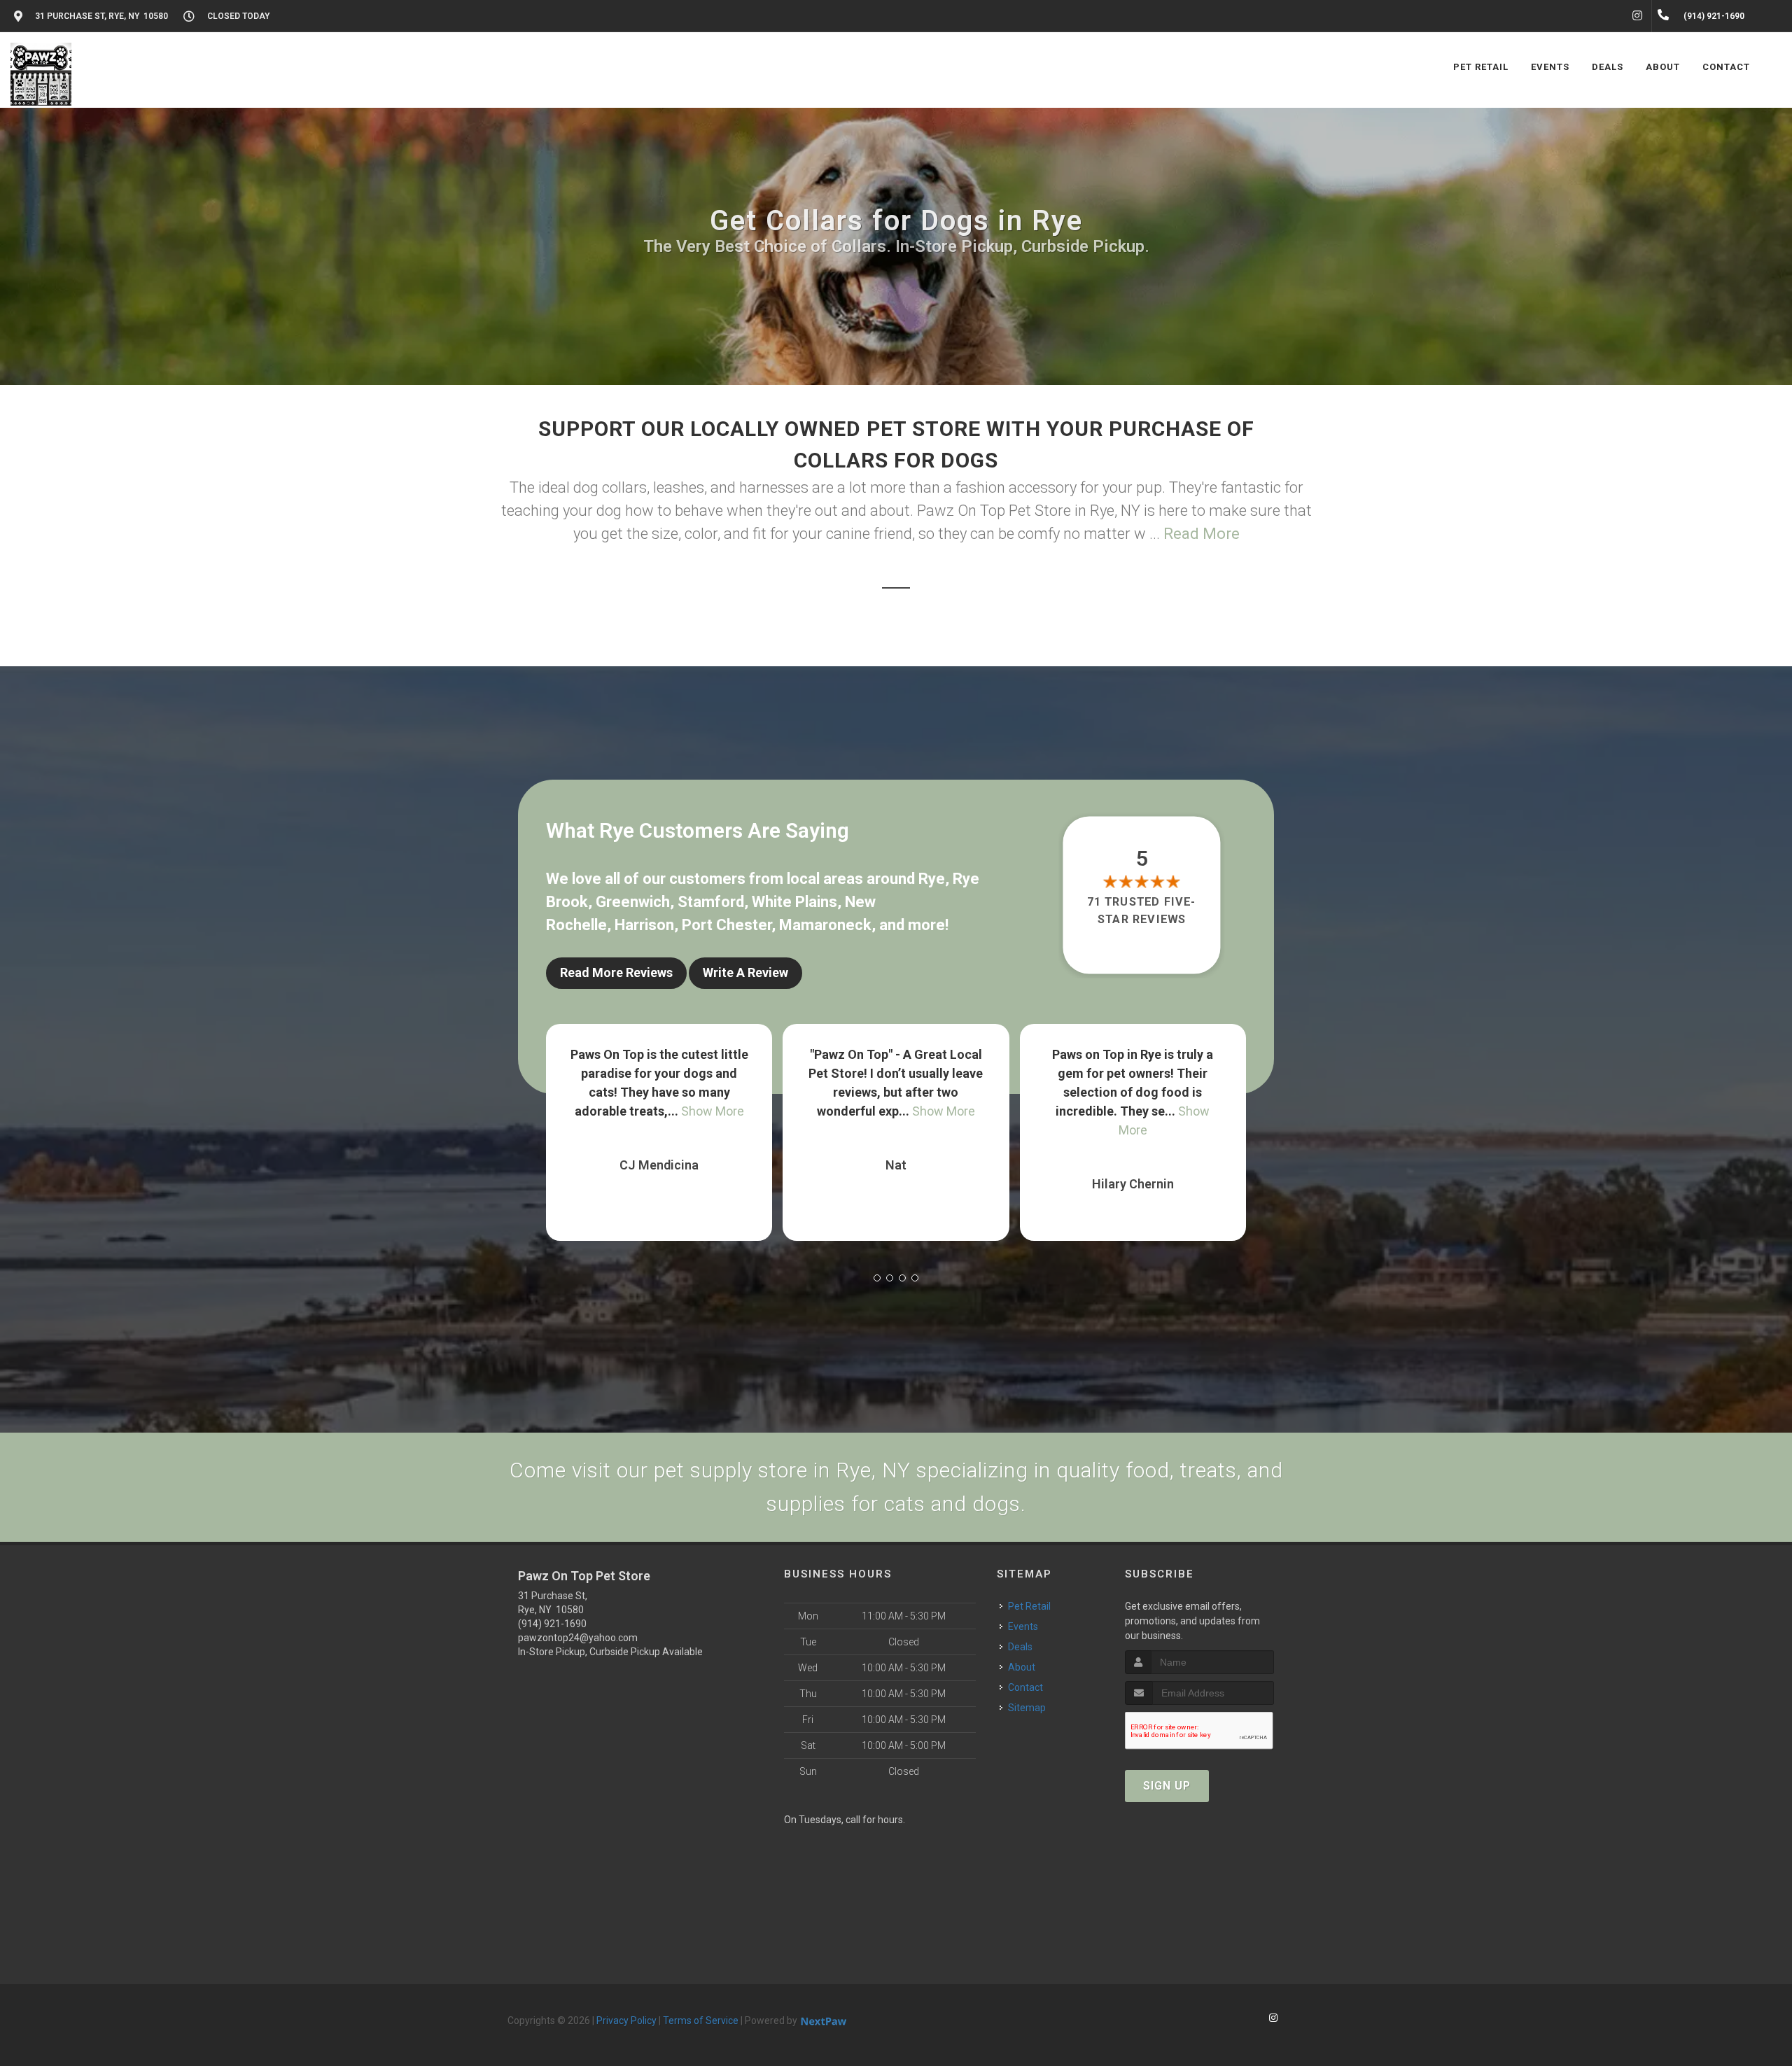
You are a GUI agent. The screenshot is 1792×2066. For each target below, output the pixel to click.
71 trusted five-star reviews (1142, 910)
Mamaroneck (825, 925)
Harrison (644, 925)
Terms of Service (701, 2021)
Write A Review (745, 972)
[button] (877, 1278)
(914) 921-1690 (552, 1624)
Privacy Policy (626, 2021)
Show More (601, 1111)
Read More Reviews (616, 972)
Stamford (711, 902)
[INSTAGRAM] (1637, 16)
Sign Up (1167, 1786)
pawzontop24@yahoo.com (578, 1638)
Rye (932, 879)
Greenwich (633, 902)
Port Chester (727, 925)
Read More (1202, 534)
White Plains (794, 902)
